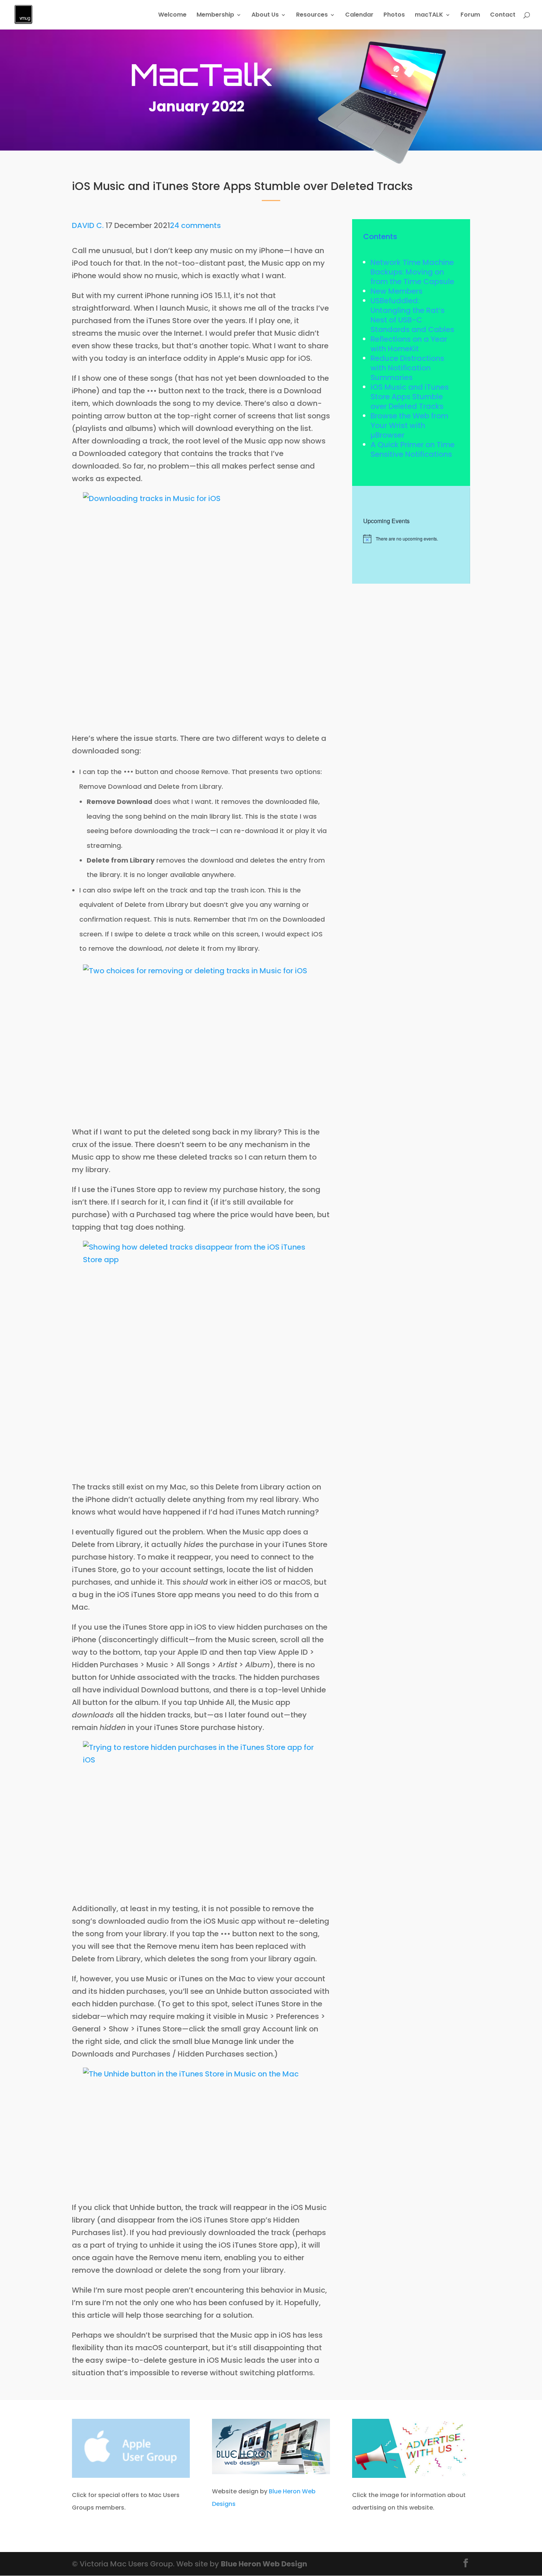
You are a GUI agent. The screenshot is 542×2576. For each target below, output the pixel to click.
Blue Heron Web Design (264, 2564)
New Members (397, 291)
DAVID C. (88, 225)
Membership (215, 15)
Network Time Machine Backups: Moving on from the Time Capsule (412, 272)
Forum (470, 15)
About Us (265, 15)
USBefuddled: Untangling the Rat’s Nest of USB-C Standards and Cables (412, 315)
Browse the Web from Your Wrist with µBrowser (409, 425)
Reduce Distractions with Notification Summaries (407, 368)
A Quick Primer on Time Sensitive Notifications (413, 449)
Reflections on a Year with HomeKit (409, 344)
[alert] (411, 539)
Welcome (172, 15)
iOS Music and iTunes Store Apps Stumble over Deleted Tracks (410, 397)
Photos (394, 15)
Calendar (359, 15)
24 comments (195, 225)
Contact (503, 15)
